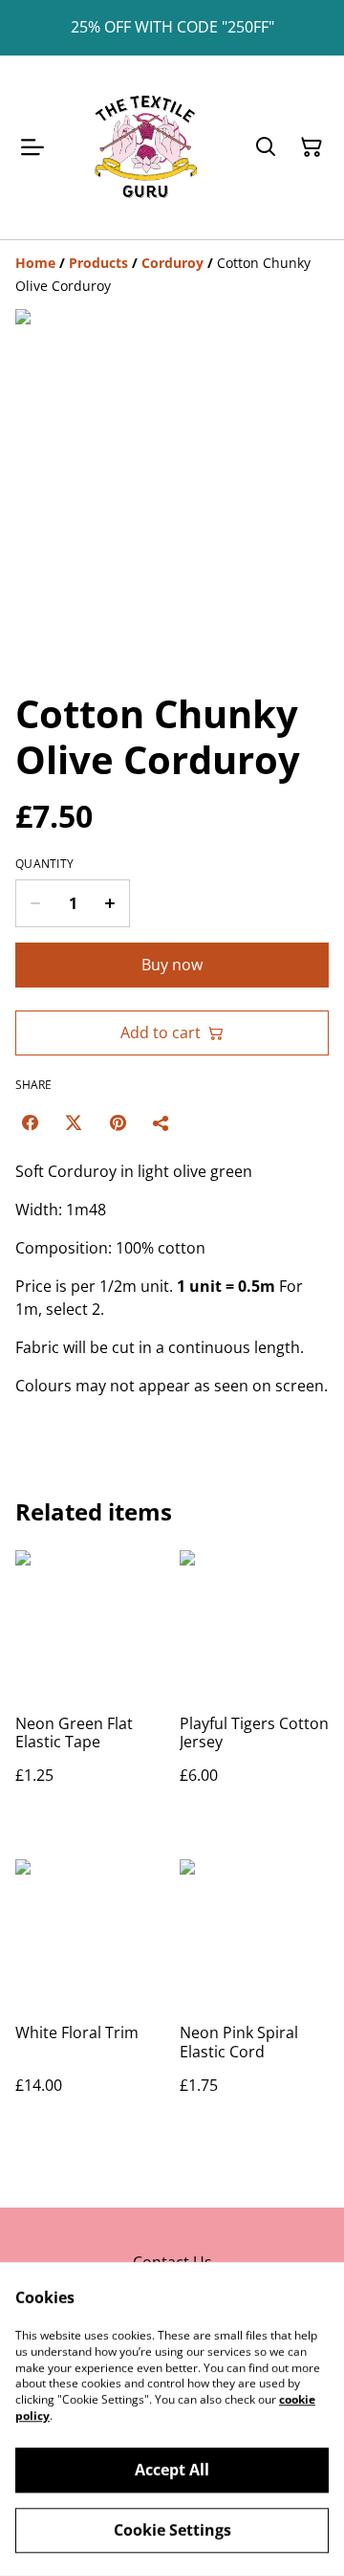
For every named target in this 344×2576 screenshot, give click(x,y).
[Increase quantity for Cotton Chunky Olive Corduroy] (110, 903)
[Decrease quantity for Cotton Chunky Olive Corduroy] (35, 903)
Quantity (44, 864)
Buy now (172, 965)
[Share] (161, 1122)
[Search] (266, 147)
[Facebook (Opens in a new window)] (30, 1122)
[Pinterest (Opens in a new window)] (118, 1122)
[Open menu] (32, 147)
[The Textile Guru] (145, 147)
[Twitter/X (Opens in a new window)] (74, 1122)
